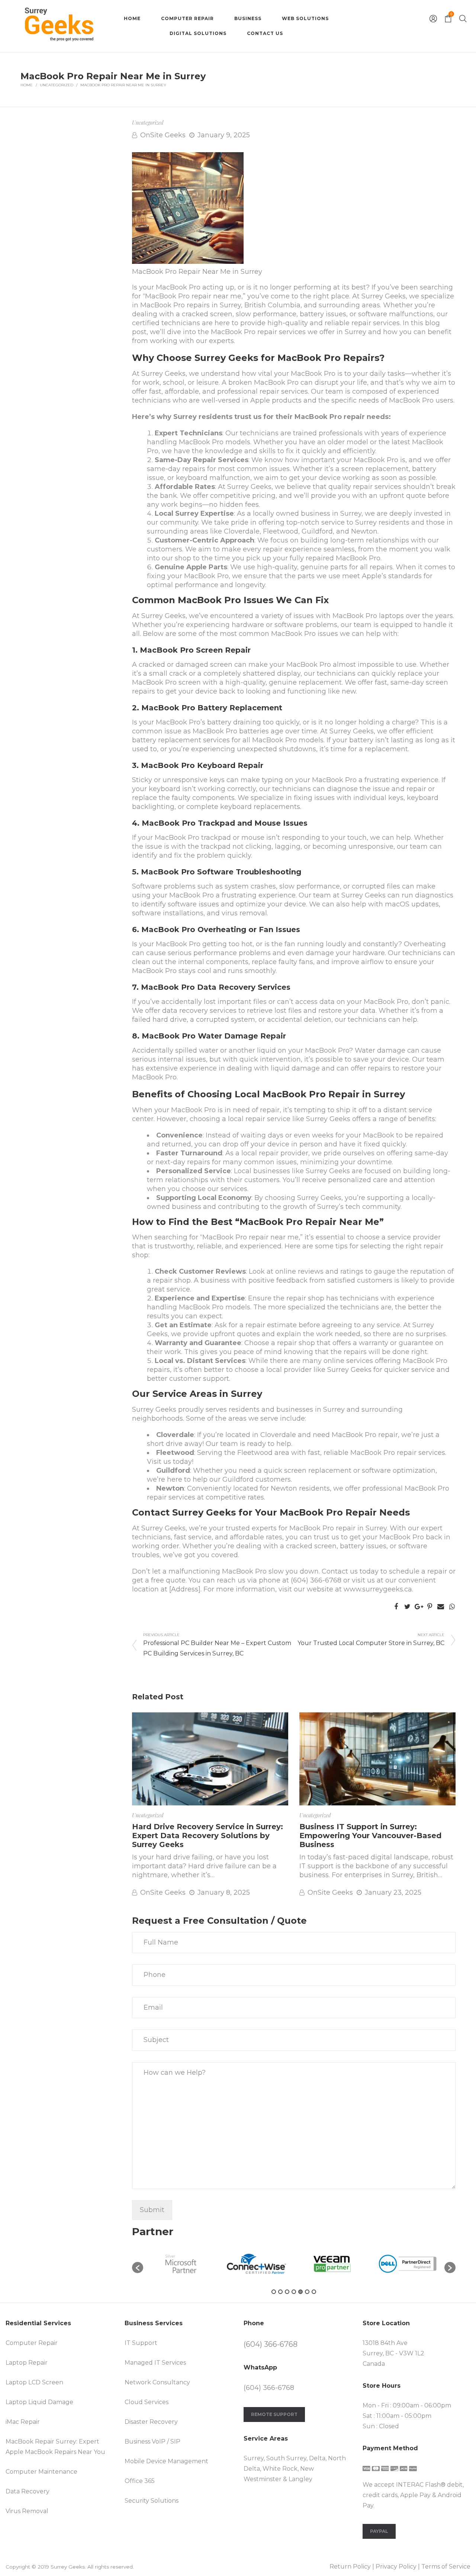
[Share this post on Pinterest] (430, 1607)
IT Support (141, 2343)
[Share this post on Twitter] (407, 1607)
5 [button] (300, 2292)
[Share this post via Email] (441, 1607)
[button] (138, 2268)
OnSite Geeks (163, 135)
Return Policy (350, 2567)
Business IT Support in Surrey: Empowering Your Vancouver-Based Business (370, 1836)
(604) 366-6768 (316, 1580)
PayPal (379, 2531)
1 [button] (274, 2292)
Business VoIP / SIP (152, 2441)
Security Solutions (152, 2501)
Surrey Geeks (68, 2567)
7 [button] (314, 2292)
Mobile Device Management (166, 2461)
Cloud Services (147, 2402)
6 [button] (307, 2292)
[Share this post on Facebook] (396, 1607)
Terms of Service (446, 2567)
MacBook (156, 305)
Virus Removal (27, 2511)
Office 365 (140, 2481)
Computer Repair (32, 2343)
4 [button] (294, 2292)
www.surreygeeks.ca (377, 1589)
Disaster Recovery (151, 2422)
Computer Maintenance (41, 2472)
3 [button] (287, 2292)
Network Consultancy (157, 2382)
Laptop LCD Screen (34, 2382)
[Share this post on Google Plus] (418, 1607)
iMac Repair (23, 2422)
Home (27, 85)
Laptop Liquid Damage (39, 2402)
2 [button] (280, 2292)
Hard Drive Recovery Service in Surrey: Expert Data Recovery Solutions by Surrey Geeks (208, 1836)
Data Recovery (28, 2491)
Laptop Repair (27, 2363)
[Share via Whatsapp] (452, 1607)
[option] (181, 2264)
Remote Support (274, 2414)
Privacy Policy (396, 2567)
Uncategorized (57, 85)
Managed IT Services (155, 2363)
